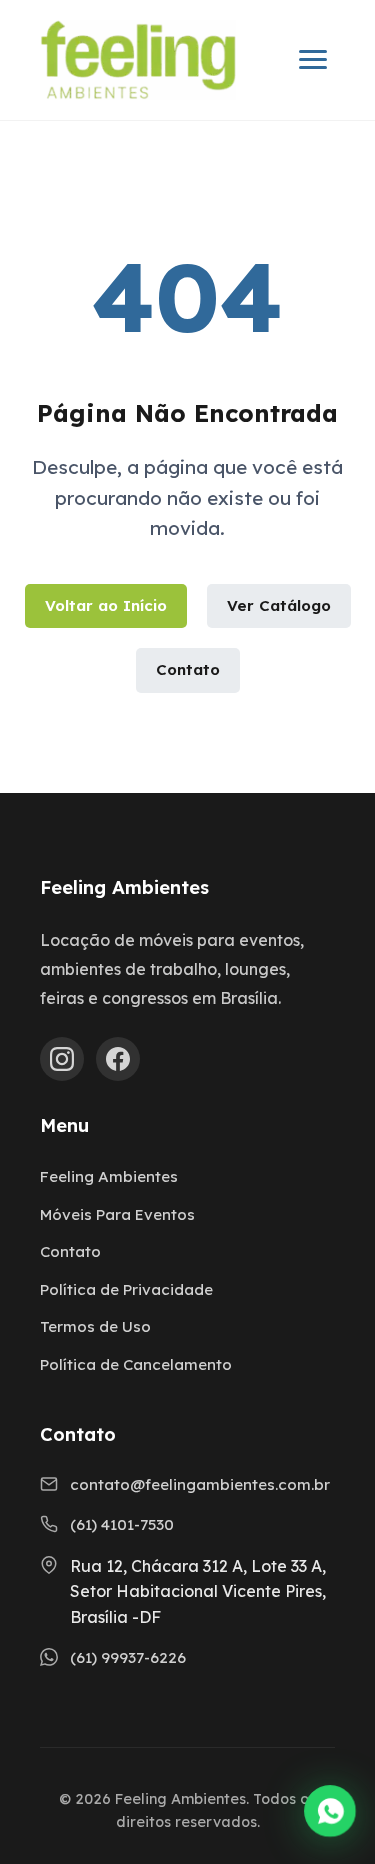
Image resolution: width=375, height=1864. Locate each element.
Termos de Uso (95, 1326)
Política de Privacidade (126, 1289)
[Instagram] (62, 1059)
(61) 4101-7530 (122, 1524)
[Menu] (313, 59)
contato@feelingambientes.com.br (200, 1484)
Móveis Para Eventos (117, 1214)
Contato (188, 669)
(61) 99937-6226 (128, 1657)
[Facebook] (118, 1059)
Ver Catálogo (279, 605)
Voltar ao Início (106, 605)
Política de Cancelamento (136, 1364)
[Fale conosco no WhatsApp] (330, 1815)
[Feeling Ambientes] (138, 60)
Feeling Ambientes (109, 1176)
